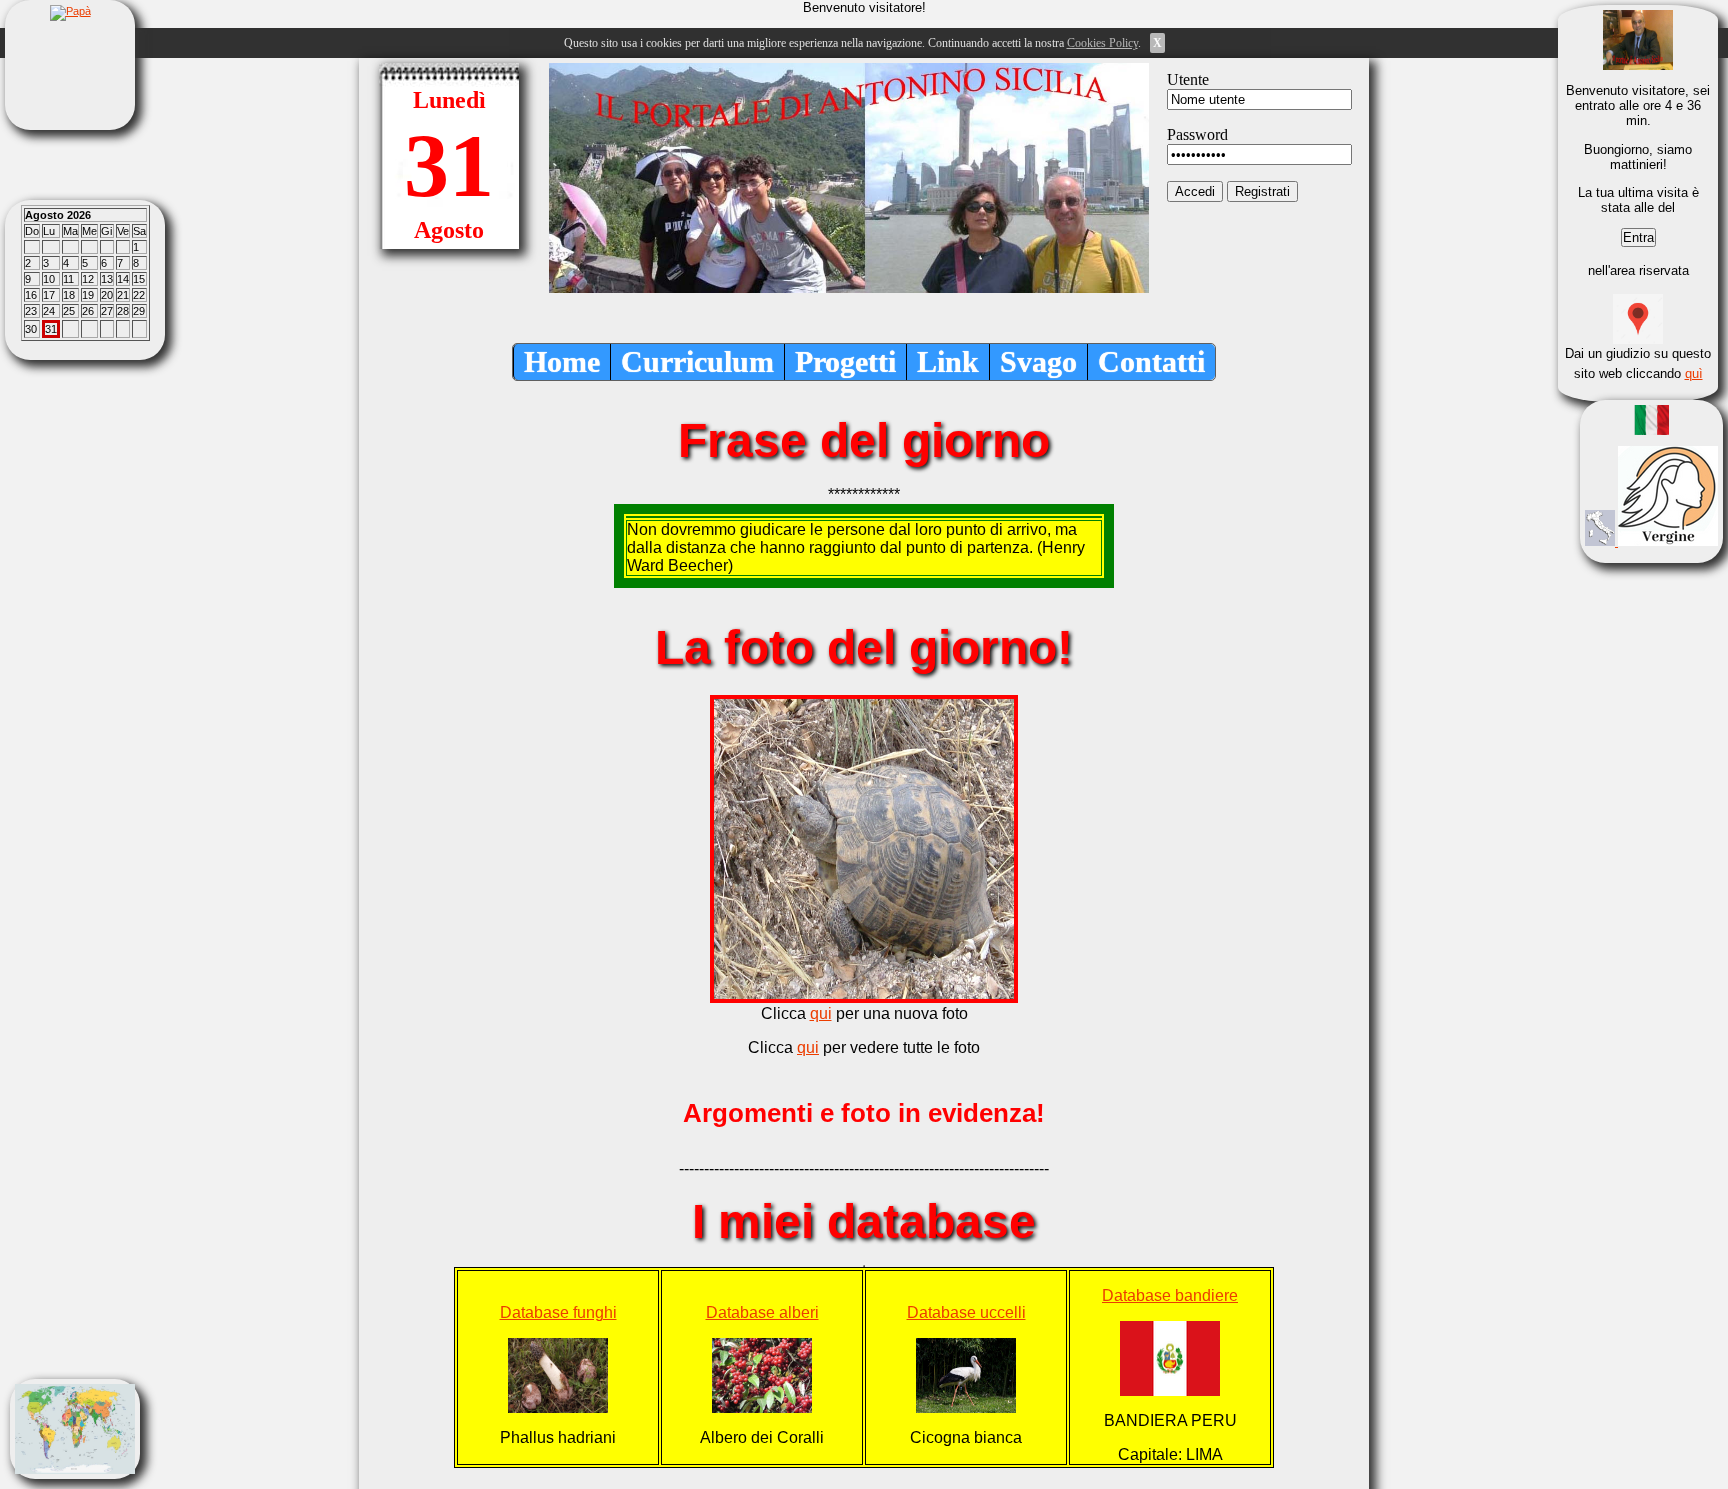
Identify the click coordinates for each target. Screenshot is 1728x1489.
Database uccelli (966, 1312)
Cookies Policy (1102, 43)
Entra (1638, 237)
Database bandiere (1170, 1295)
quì (1694, 373)
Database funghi (558, 1312)
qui (821, 1013)
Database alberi (762, 1312)
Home (562, 361)
